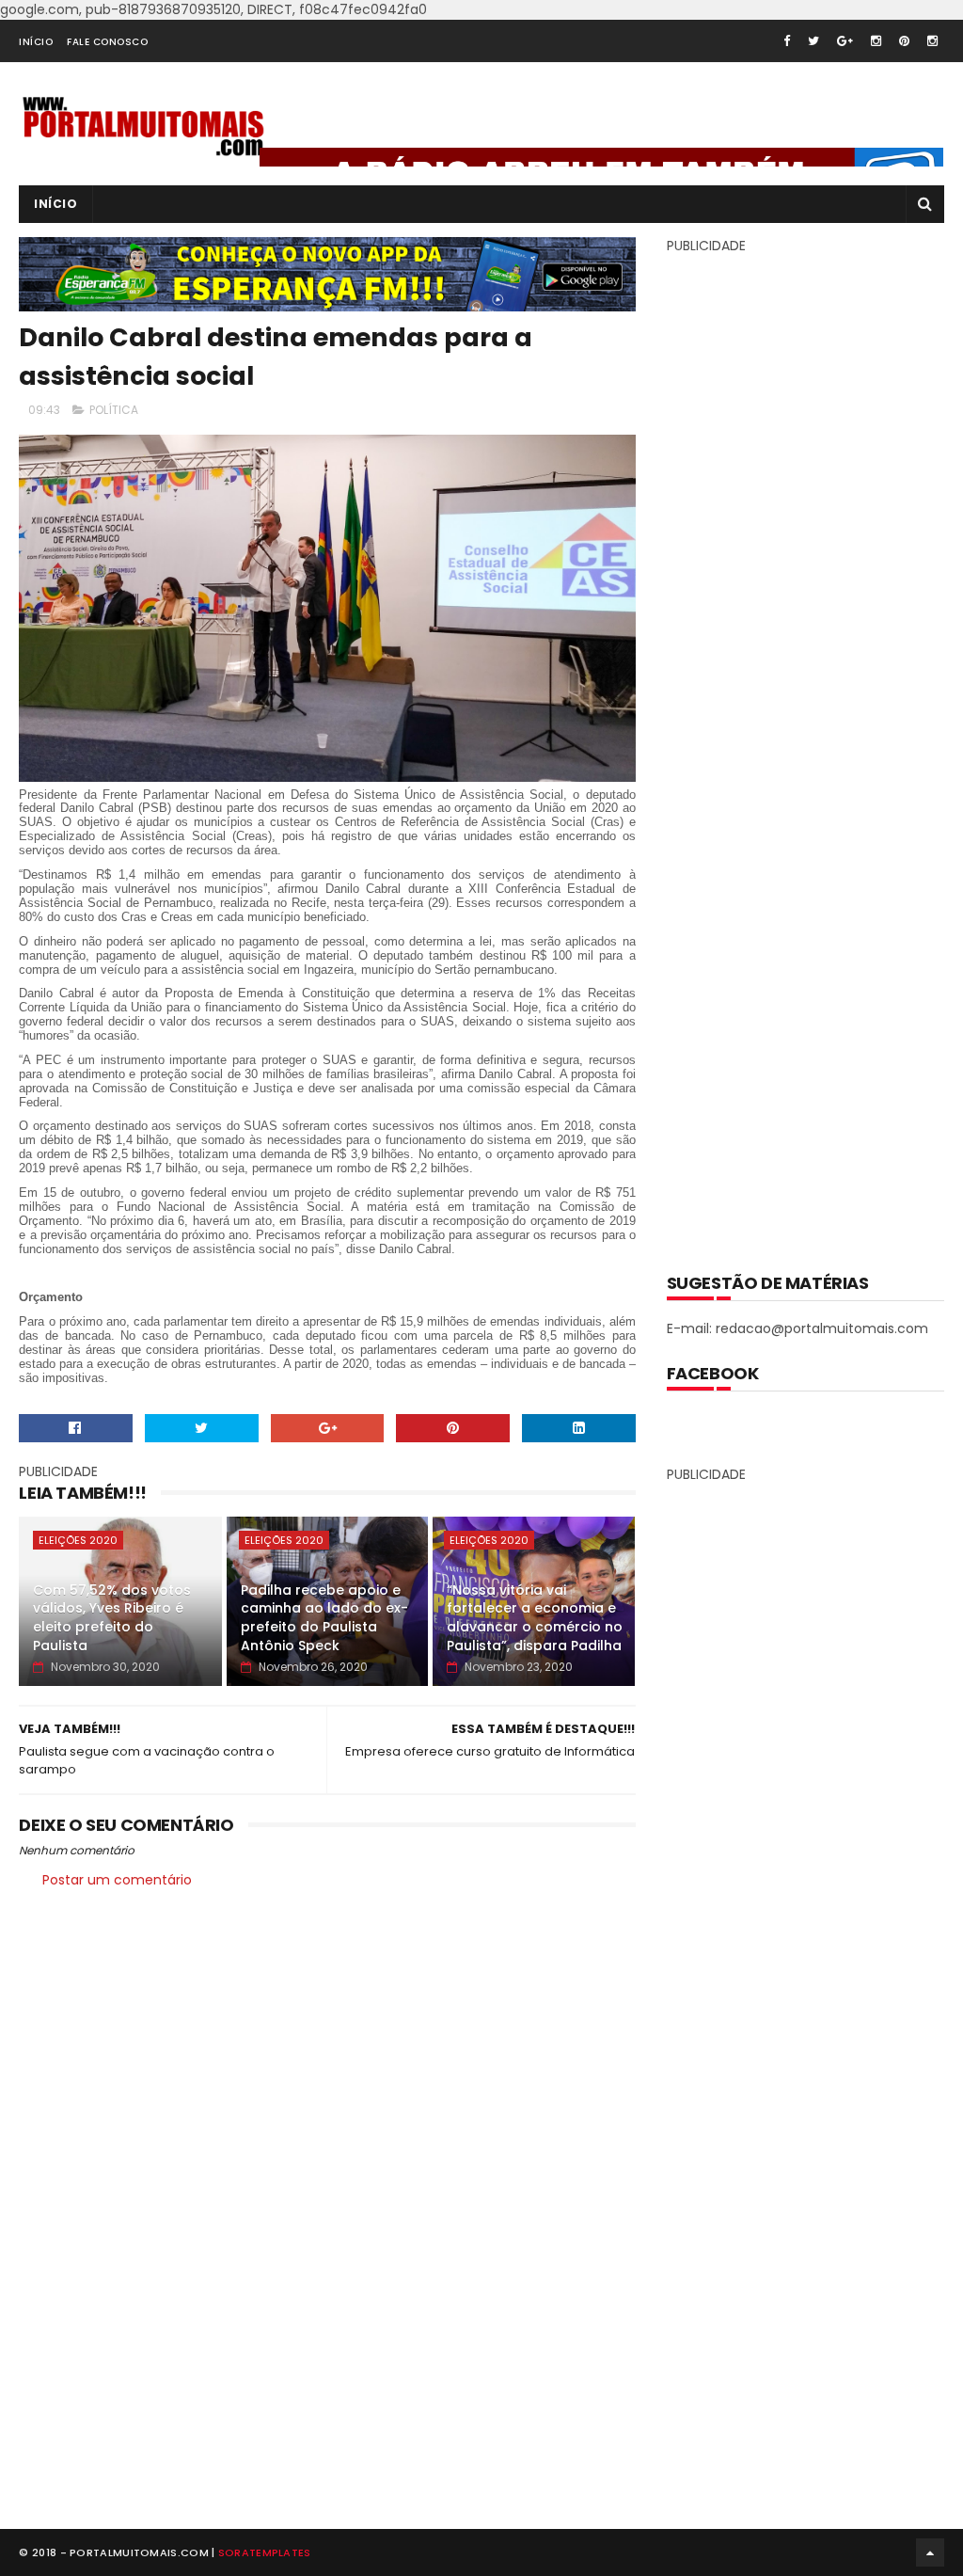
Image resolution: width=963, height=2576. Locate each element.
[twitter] (813, 41)
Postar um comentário (117, 1880)
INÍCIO (36, 42)
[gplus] (845, 41)
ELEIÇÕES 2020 (78, 1540)
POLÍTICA (114, 410)
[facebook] (787, 41)
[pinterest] (904, 41)
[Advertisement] (808, 750)
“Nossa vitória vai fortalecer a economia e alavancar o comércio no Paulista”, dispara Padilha (535, 1618)
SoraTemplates (265, 2552)
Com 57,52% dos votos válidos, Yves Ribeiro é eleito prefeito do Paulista (112, 1618)
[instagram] (876, 41)
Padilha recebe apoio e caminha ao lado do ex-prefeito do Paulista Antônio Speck (324, 1618)
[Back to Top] (930, 2552)
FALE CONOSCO (107, 42)
